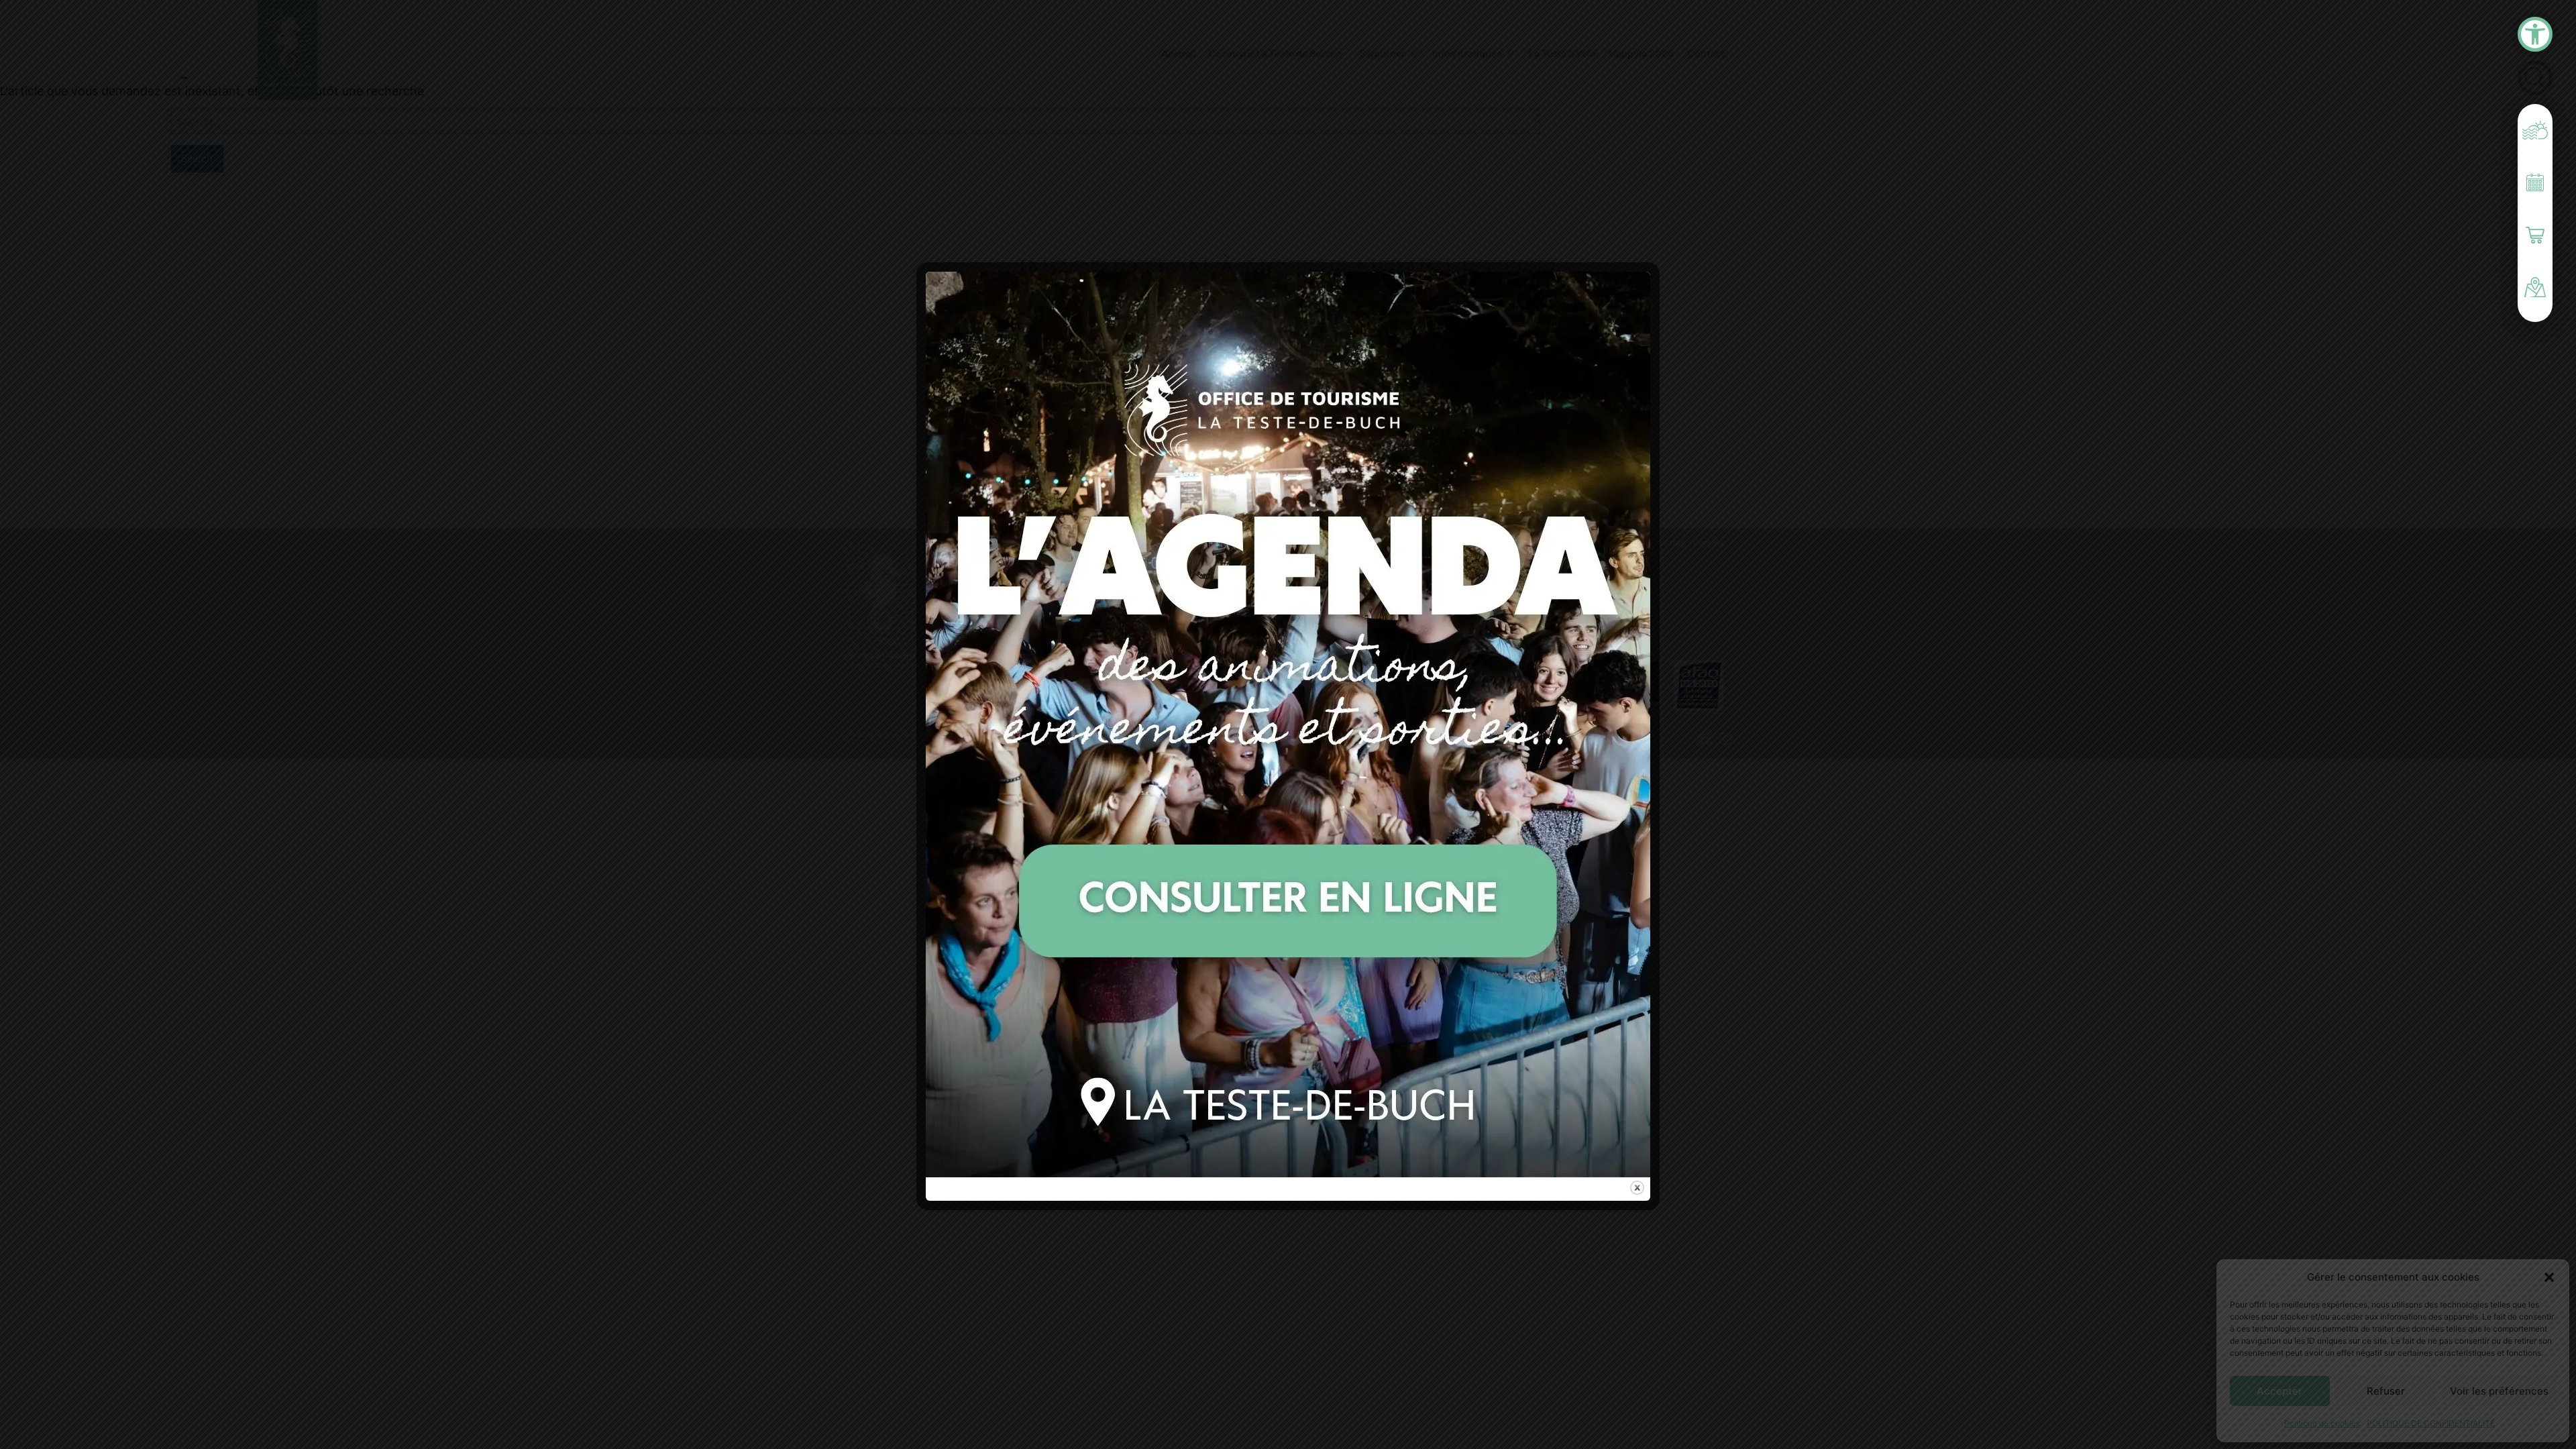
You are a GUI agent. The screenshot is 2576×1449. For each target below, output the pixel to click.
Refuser (2386, 1391)
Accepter (2279, 1391)
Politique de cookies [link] (2322, 1423)
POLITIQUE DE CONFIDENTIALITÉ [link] (2431, 1423)
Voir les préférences (2499, 1391)
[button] (2549, 1277)
